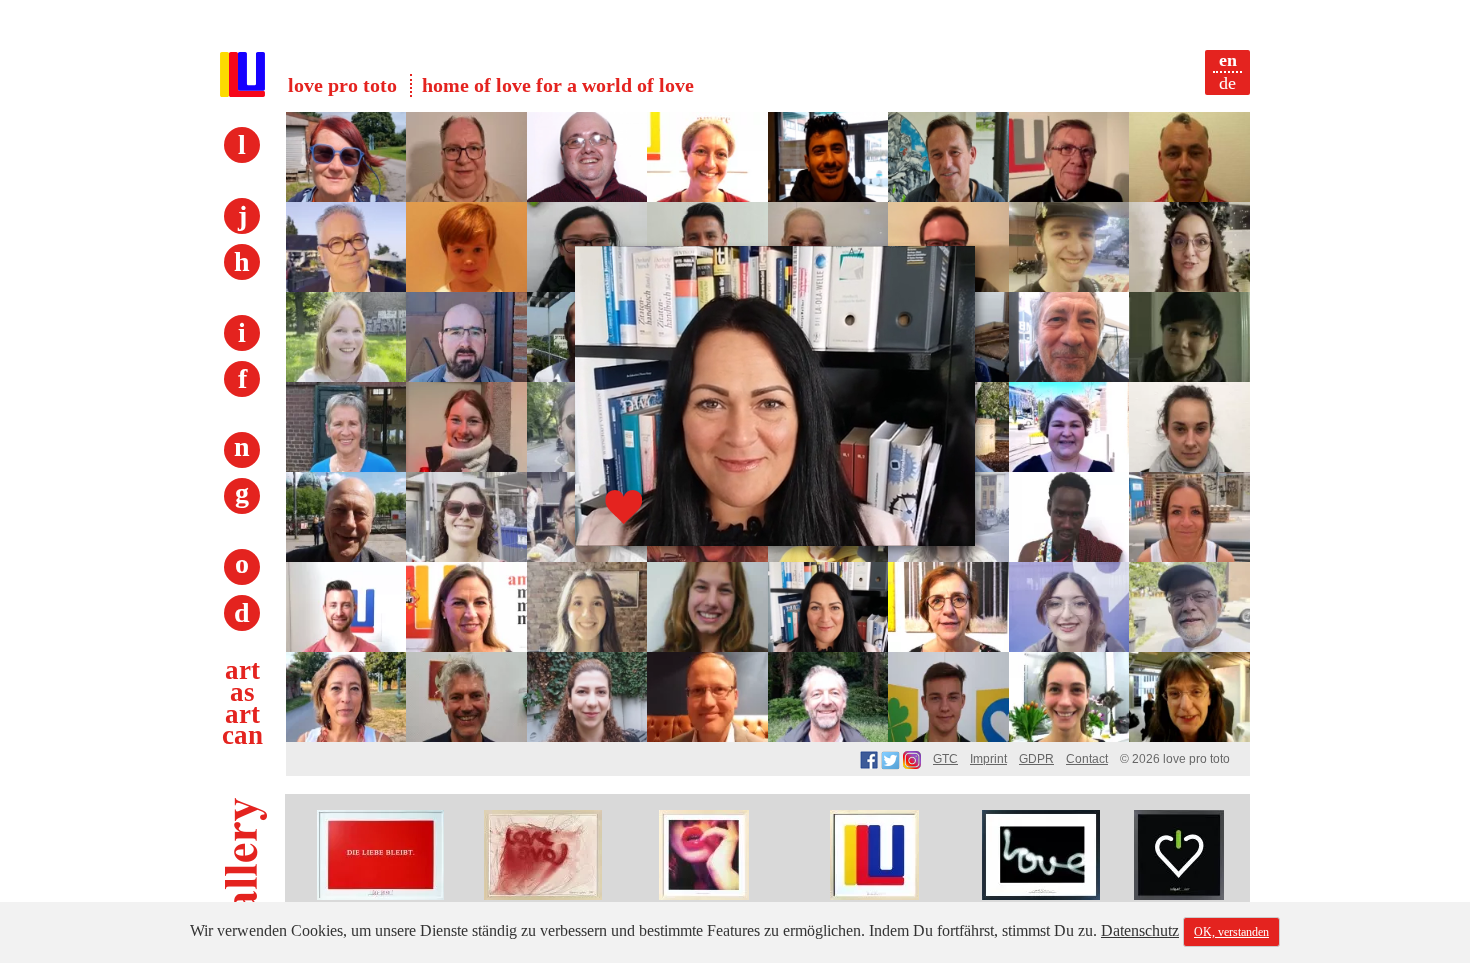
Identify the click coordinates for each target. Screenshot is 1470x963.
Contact (1087, 759)
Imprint (988, 759)
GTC (945, 759)
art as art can (242, 702)
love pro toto (342, 85)
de (1227, 83)
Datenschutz (1140, 930)
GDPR (1036, 759)
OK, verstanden (1231, 932)
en (1228, 60)
